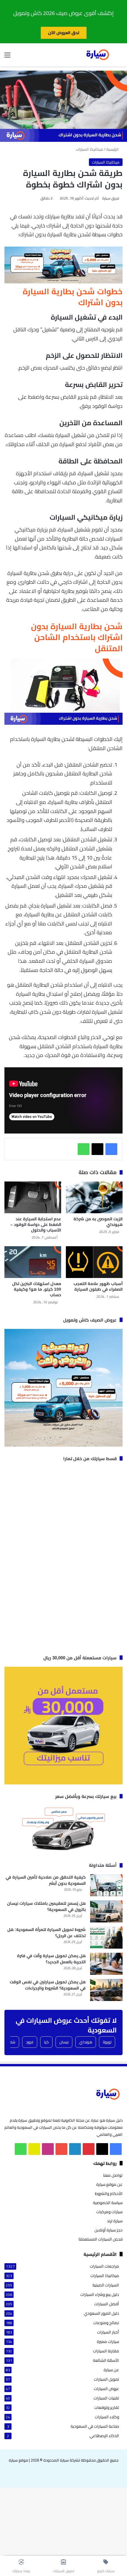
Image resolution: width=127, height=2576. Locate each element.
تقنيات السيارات (106, 2398)
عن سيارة (111, 2370)
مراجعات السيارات (104, 2266)
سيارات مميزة (108, 2342)
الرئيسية (113, 149)
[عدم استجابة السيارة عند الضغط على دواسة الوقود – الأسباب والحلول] (33, 1197)
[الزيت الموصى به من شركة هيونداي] (94, 1197)
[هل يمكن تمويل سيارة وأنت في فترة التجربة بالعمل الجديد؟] (106, 1964)
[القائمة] (7, 57)
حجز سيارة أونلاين (109, 2230)
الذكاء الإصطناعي (104, 2436)
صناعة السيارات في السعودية (95, 2426)
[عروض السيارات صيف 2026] (63, 281)
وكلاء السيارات (107, 2417)
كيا (46, 2042)
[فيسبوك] (111, 1149)
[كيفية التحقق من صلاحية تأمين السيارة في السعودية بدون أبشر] (106, 1885)
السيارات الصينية (106, 2285)
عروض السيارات (106, 2389)
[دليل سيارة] (97, 55)
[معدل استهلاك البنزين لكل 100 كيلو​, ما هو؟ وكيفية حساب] (33, 1262)
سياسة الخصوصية (108, 2203)
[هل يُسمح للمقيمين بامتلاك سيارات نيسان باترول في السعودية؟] (106, 1911)
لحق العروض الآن (64, 33)
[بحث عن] (120, 57)
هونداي (86, 2042)
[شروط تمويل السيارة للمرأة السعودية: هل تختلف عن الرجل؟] (106, 1938)
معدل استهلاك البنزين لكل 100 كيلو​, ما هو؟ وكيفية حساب (37, 1289)
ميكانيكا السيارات (89, 149)
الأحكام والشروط (109, 2193)
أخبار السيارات (108, 2332)
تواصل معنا (113, 2175)
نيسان (64, 2042)
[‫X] (97, 1149)
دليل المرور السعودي (101, 2313)
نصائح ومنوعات (106, 2323)
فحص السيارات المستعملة (101, 2239)
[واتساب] (84, 1149)
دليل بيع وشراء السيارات (100, 2295)
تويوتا (107, 2042)
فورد (30, 2042)
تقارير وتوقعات (107, 2408)
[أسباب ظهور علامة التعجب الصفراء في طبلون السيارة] (94, 1262)
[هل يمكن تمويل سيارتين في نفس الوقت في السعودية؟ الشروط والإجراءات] (106, 1990)
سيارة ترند (115, 2221)
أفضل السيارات (107, 2304)
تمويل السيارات (106, 2379)
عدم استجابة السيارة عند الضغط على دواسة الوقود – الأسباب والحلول (36, 1224)
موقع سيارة (18, 2460)
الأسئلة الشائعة (106, 2360)
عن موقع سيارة (109, 2184)
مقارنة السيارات (106, 2351)
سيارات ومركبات (109, 2212)
